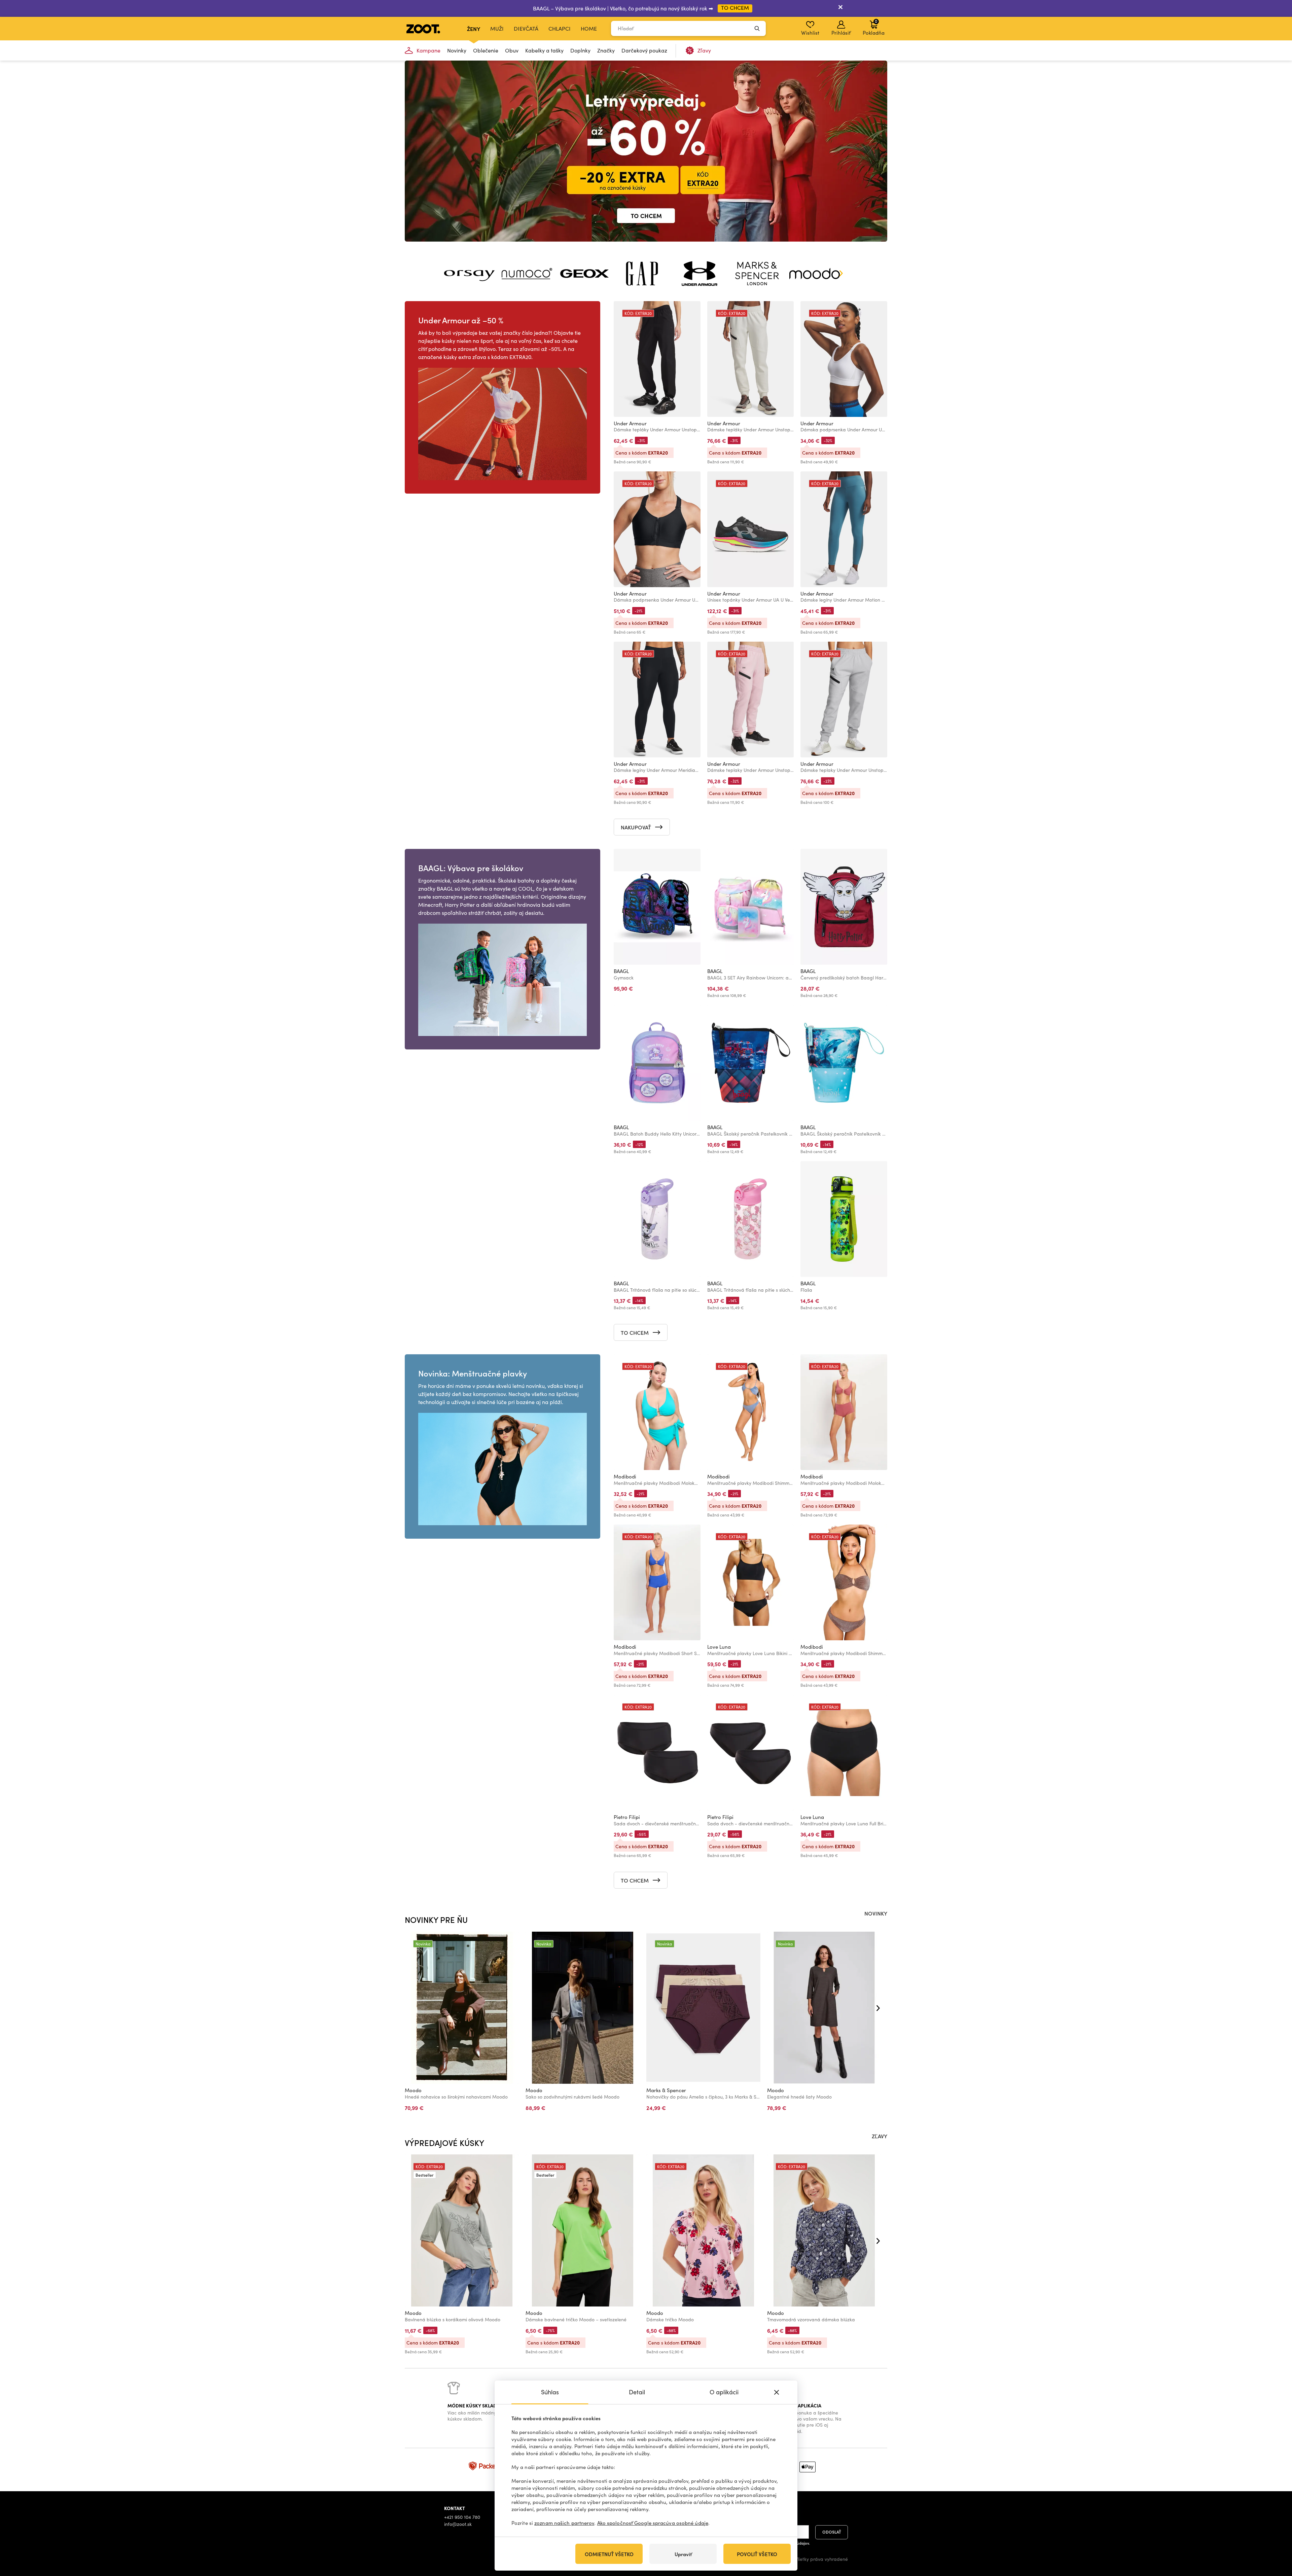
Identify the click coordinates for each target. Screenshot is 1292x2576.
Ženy (474, 29)
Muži (497, 28)
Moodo (413, 2090)
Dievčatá (526, 28)
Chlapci (560, 28)
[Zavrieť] (840, 8)
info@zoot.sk (458, 2524)
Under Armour (630, 423)
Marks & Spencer (666, 2090)
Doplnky (580, 50)
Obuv (512, 50)
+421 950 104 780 (462, 2517)
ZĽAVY (880, 2136)
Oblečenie (486, 50)
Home (589, 28)
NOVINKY (876, 1913)
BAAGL (621, 971)
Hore (1275, 2535)
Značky (606, 50)
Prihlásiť (841, 33)
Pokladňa (874, 27)
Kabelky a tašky (544, 50)
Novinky (457, 50)
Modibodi (625, 1476)
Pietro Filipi (627, 1817)
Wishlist (810, 33)
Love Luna (719, 1647)
